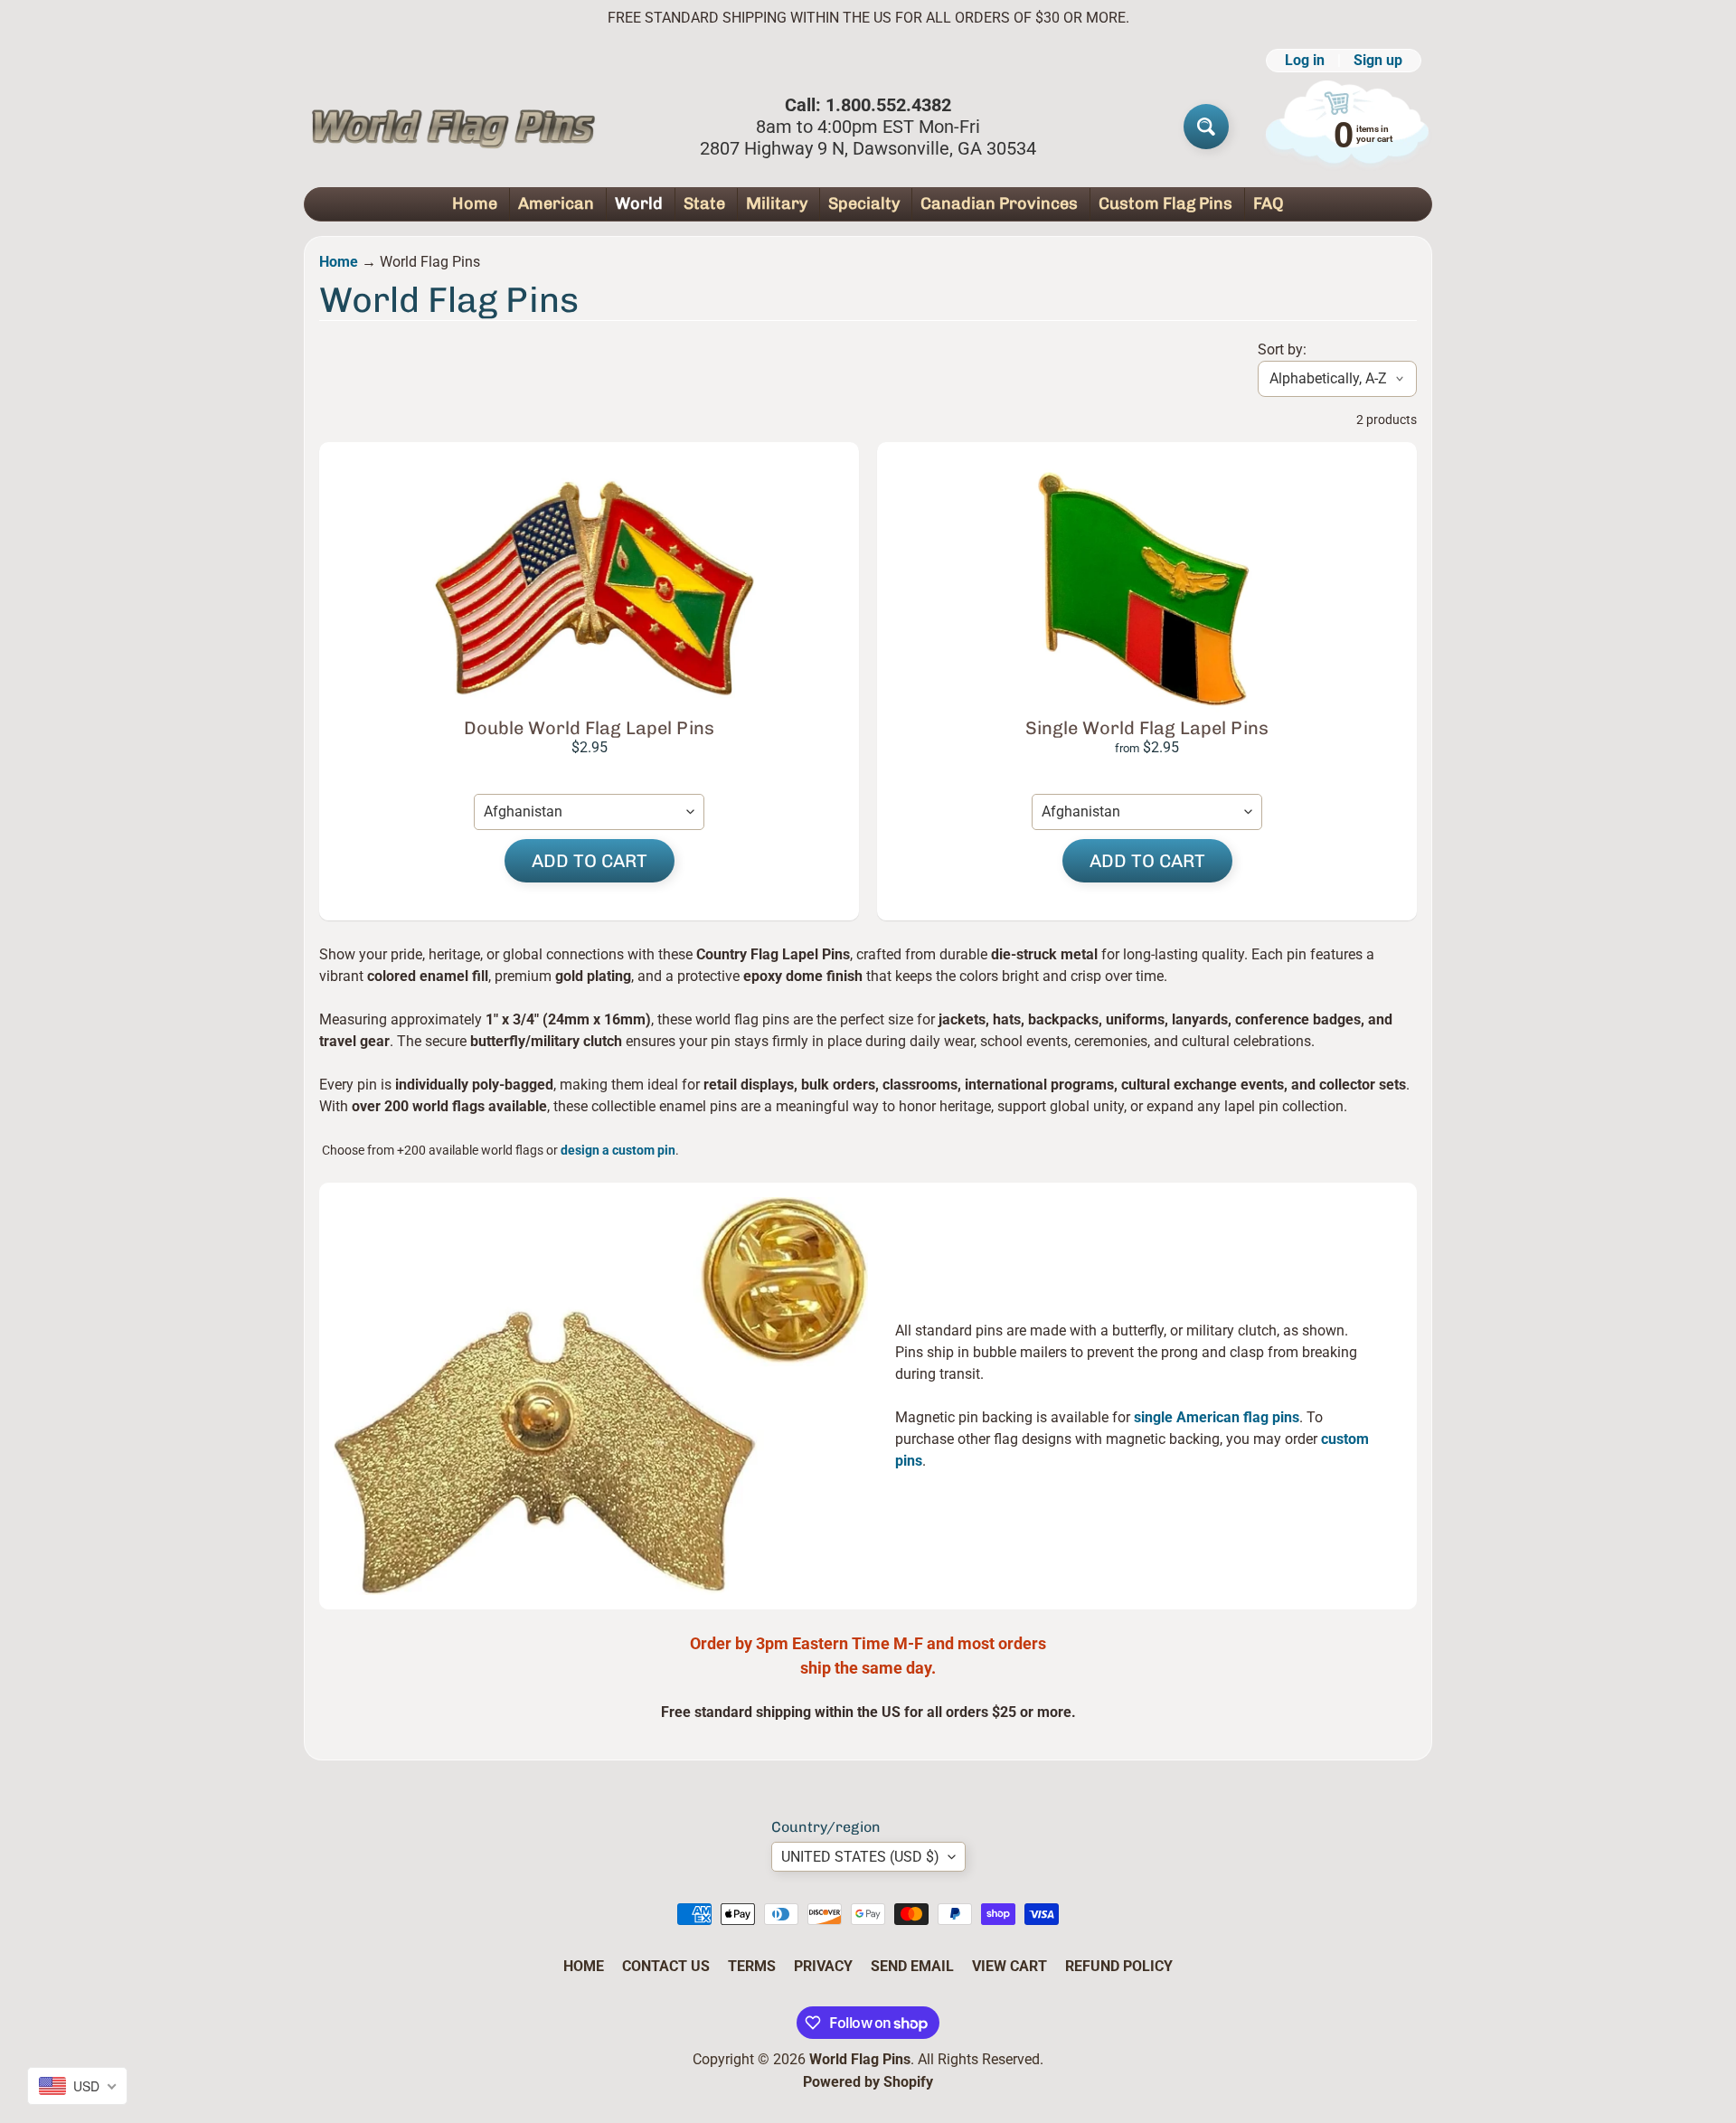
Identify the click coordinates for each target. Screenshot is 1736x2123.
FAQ (1269, 203)
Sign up (1378, 61)
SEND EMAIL (912, 1966)
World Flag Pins (860, 2059)
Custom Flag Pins (1165, 203)
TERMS (752, 1966)
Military (777, 203)
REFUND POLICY (1119, 1966)
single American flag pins (1215, 1417)
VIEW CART (1010, 1966)
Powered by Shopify (868, 2082)
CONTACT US (666, 1966)
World (639, 203)
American (556, 203)
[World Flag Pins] (453, 127)
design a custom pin (618, 1150)
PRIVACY (823, 1966)
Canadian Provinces (999, 203)
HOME (584, 1966)
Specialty (864, 203)
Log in (1305, 61)
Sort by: (1282, 349)
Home (475, 203)
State (704, 203)
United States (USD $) (860, 1857)
